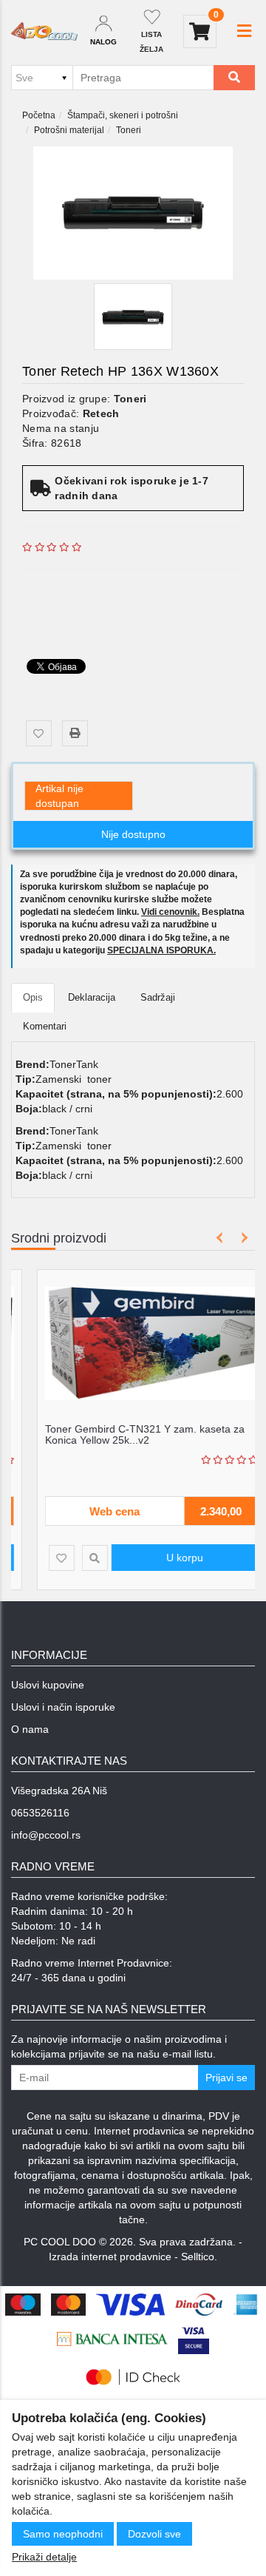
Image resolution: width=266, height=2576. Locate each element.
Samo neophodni (63, 2534)
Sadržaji (158, 997)
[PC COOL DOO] (44, 32)
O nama (30, 1729)
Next (242, 1238)
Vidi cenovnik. (170, 912)
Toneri (129, 130)
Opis (33, 997)
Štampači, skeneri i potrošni (123, 115)
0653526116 (40, 1813)
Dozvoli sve (154, 2534)
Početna (39, 115)
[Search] (234, 78)
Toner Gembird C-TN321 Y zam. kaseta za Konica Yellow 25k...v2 (126, 1434)
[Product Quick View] (76, 1558)
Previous (220, 1238)
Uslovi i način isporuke (63, 1707)
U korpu (166, 1558)
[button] (244, 31)
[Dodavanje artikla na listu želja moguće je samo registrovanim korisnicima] (39, 733)
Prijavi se (226, 2078)
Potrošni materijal (69, 130)
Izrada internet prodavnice (110, 2256)
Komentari (45, 1026)
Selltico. (199, 2256)
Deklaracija (92, 997)
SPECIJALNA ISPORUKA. (161, 950)
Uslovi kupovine (48, 1685)
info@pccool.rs (46, 1835)
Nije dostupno (133, 834)
